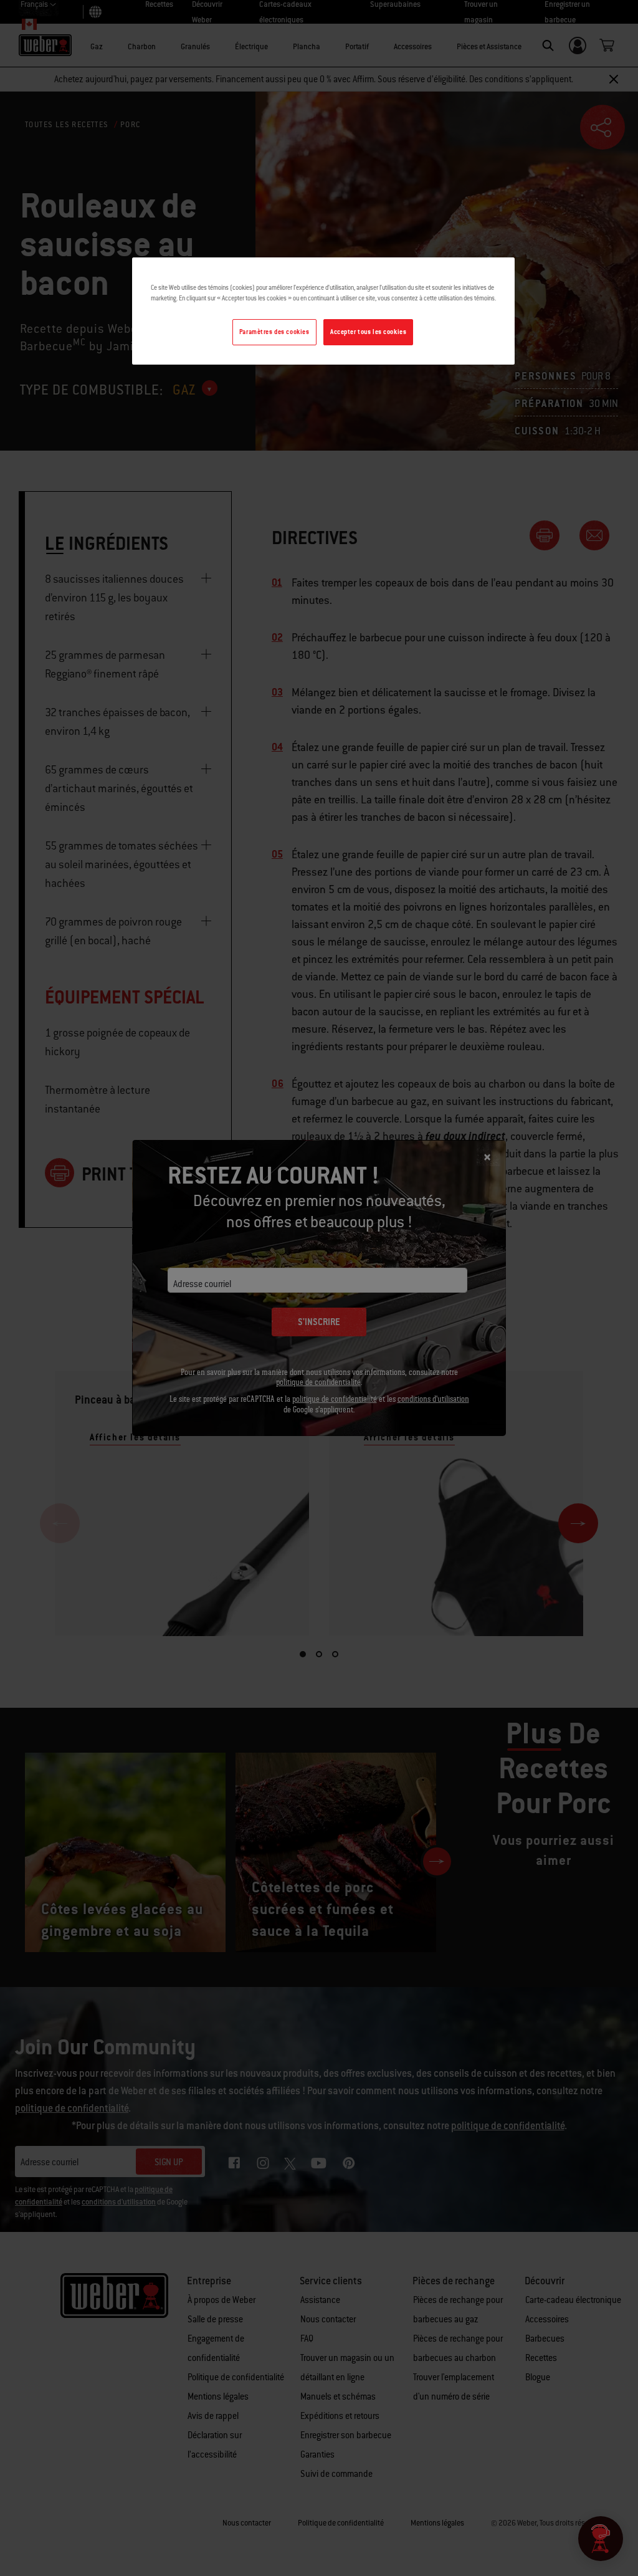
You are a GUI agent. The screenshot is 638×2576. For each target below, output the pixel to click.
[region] (323, 311)
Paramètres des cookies (274, 332)
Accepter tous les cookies (368, 332)
